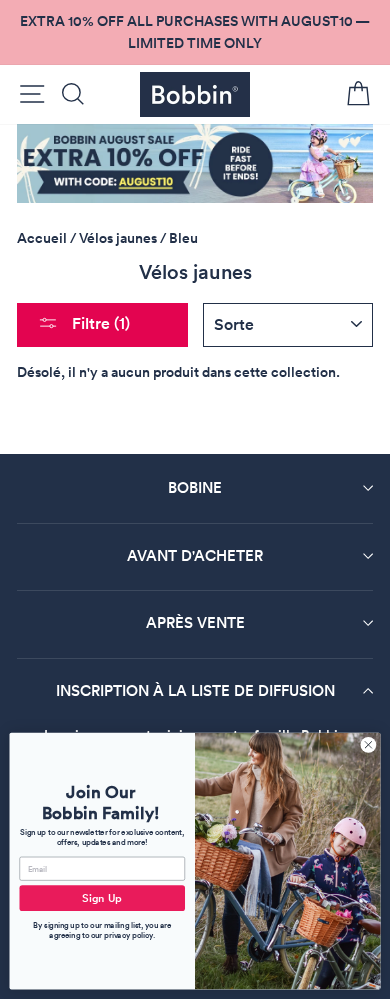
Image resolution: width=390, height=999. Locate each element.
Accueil (42, 238)
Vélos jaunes (118, 238)
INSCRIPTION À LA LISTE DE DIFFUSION (195, 690)
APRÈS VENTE (195, 622)
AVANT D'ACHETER (195, 555)
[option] (195, 32)
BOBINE (195, 487)
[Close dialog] (368, 744)
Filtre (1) (99, 323)
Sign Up (102, 898)
